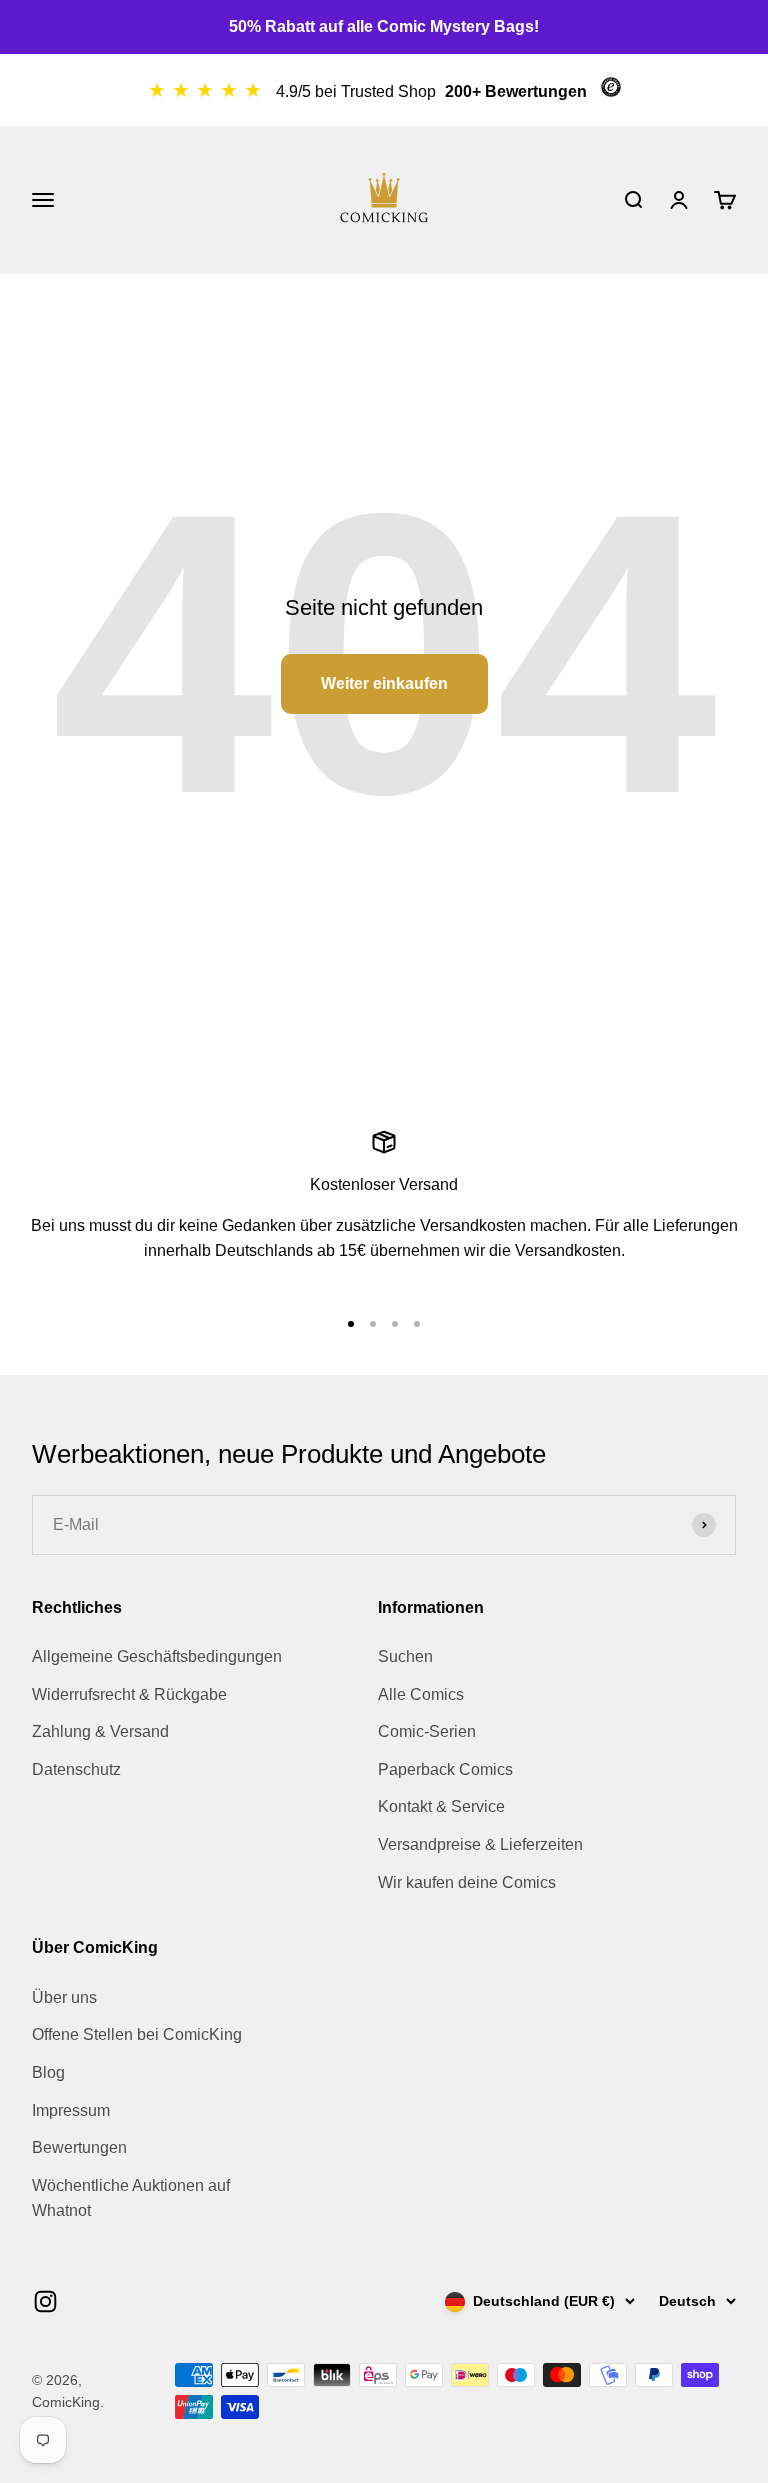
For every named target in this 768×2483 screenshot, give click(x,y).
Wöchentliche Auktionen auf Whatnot (131, 2198)
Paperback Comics (445, 1769)
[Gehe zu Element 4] (417, 1324)
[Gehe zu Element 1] (351, 1324)
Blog (48, 2072)
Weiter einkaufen (384, 683)
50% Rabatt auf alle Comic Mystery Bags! (384, 26)
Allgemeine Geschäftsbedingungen (157, 1656)
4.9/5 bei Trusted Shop (358, 91)
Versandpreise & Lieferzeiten (480, 1844)
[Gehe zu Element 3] (395, 1324)
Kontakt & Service (441, 1806)
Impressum (71, 2110)
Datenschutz (76, 1769)
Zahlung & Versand (100, 1731)
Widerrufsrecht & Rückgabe (129, 1694)
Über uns (64, 1997)
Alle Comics (421, 1694)
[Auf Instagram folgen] (45, 2301)
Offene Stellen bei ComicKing (137, 2034)
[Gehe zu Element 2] (373, 1324)
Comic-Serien (427, 1731)
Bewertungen (79, 2147)
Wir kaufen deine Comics (467, 1882)
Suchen (405, 1656)
